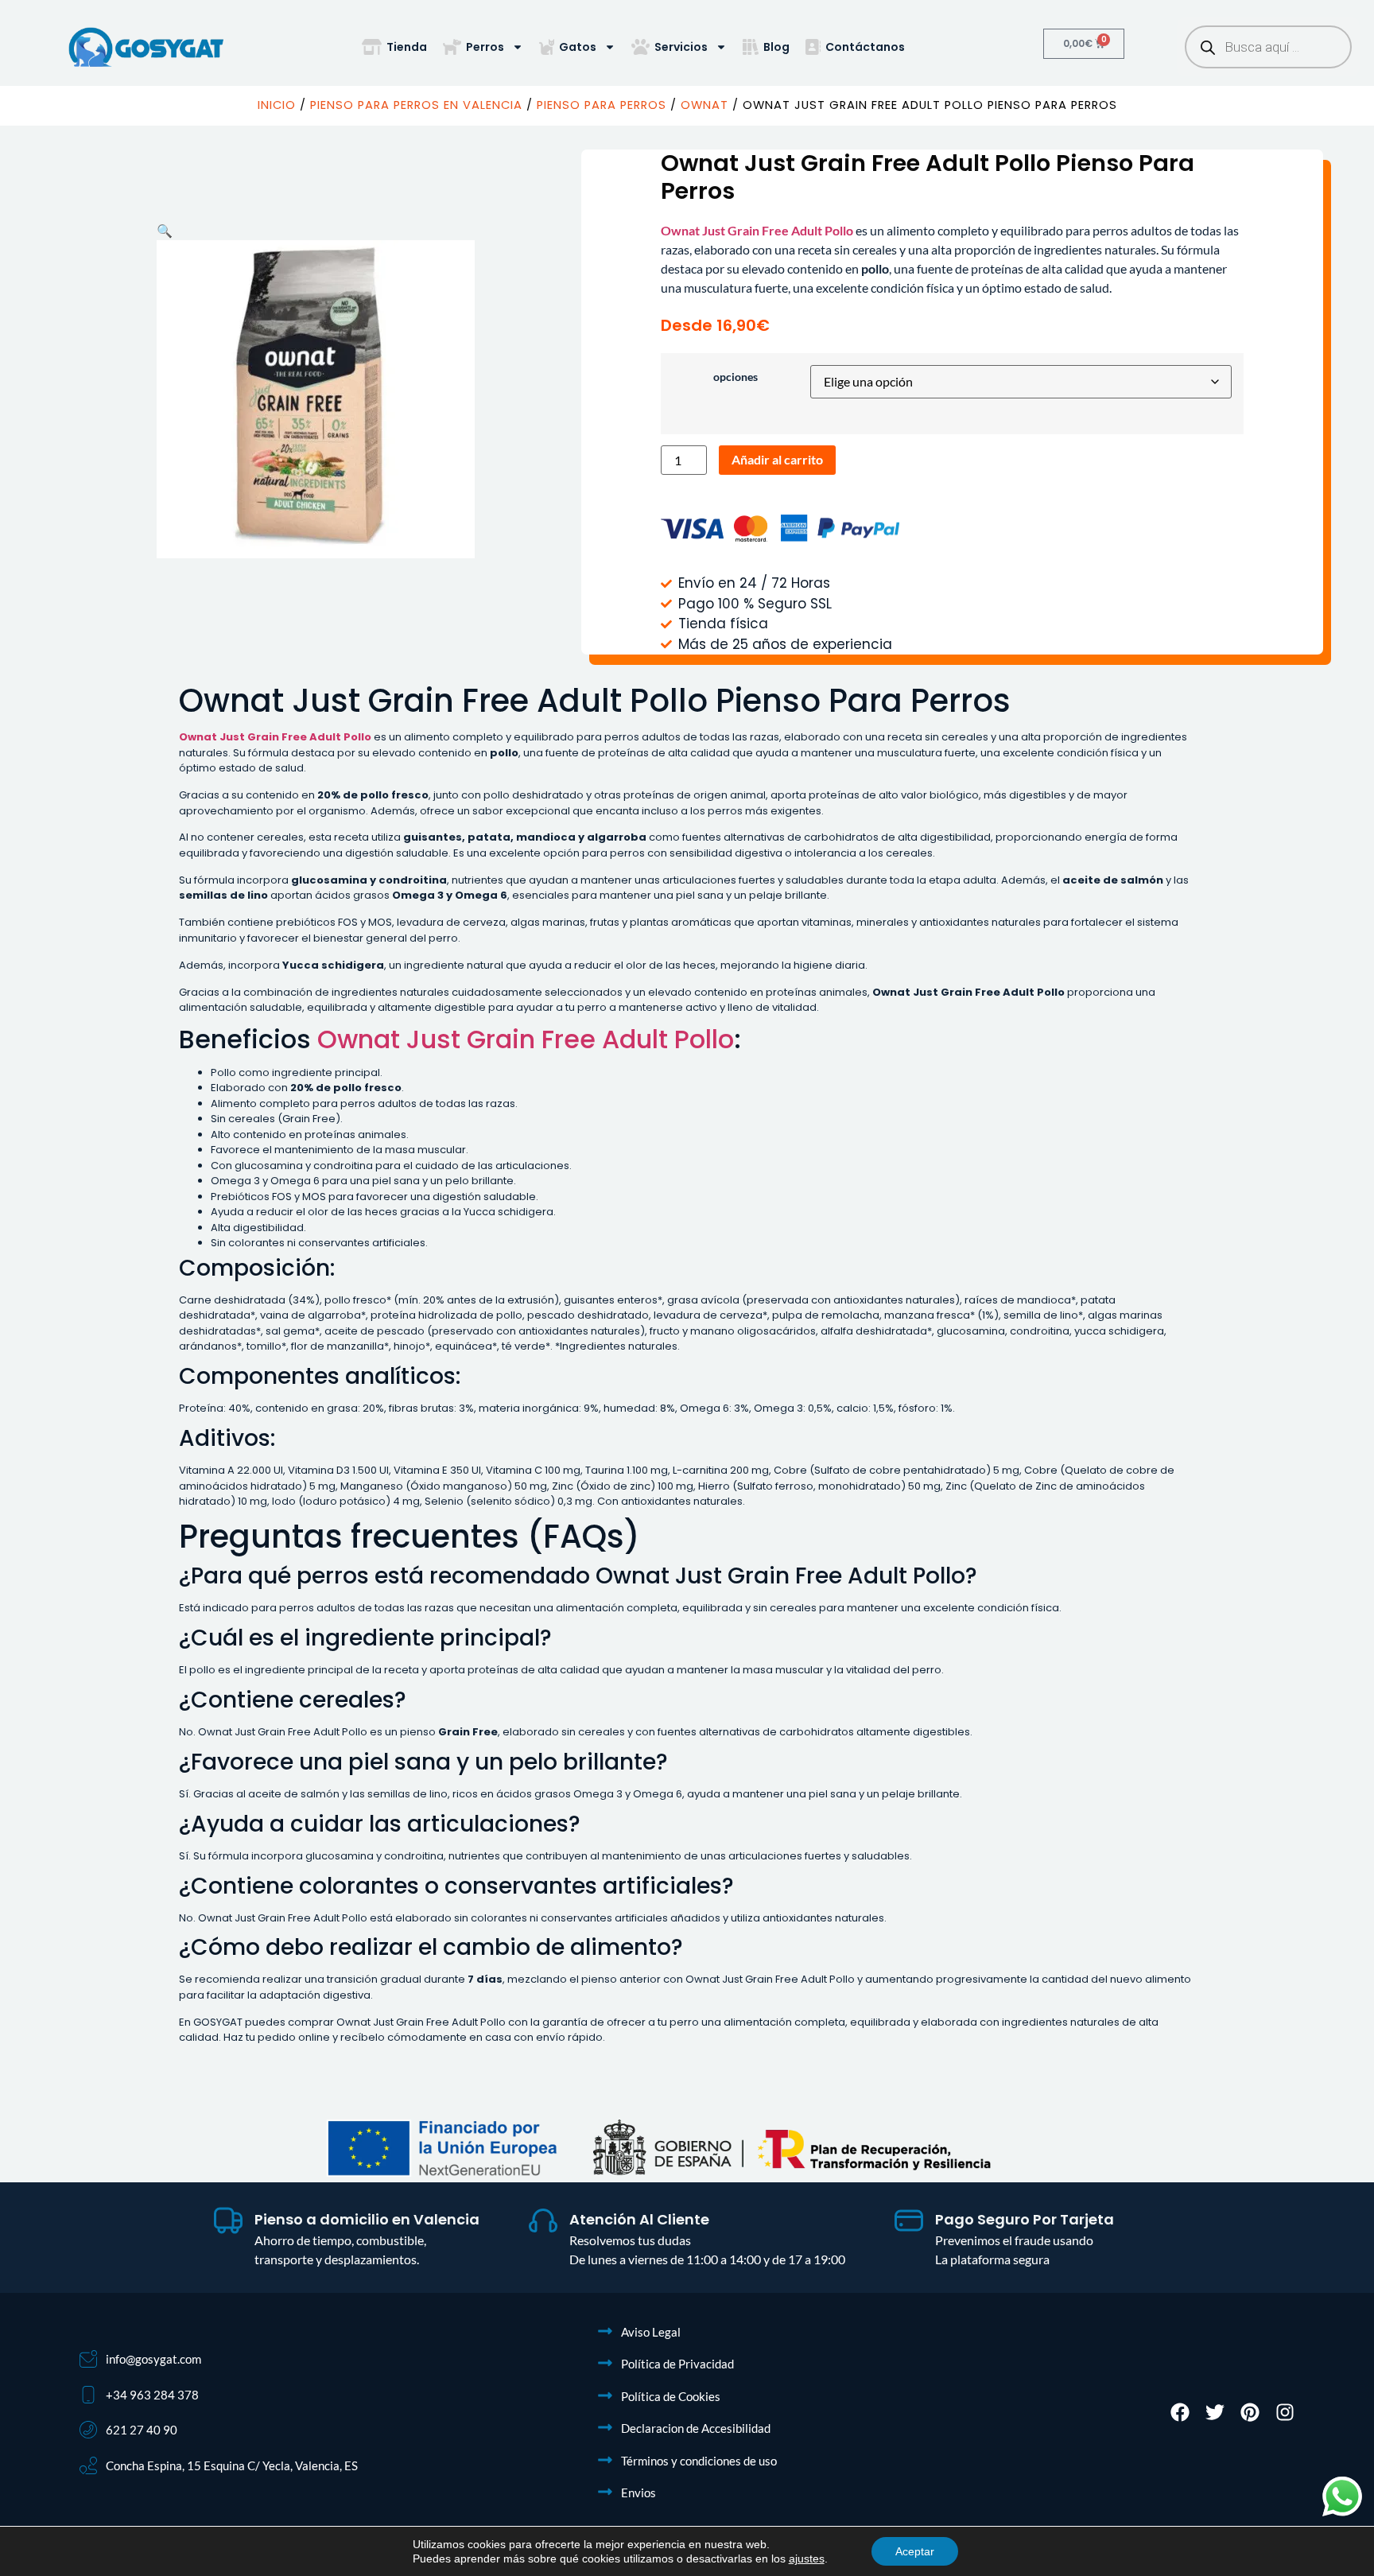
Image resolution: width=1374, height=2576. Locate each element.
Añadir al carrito (777, 459)
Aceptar (915, 2551)
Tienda (407, 47)
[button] (165, 230)
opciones (736, 377)
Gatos (578, 47)
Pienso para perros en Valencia (416, 105)
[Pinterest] (1250, 2412)
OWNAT (704, 105)
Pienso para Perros (602, 105)
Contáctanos (865, 47)
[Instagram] (1285, 2412)
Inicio (277, 105)
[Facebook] (1180, 2412)
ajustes (807, 2559)
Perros (485, 47)
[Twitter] (1215, 2412)
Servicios (681, 47)
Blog (776, 47)
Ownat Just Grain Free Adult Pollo (526, 1039)
